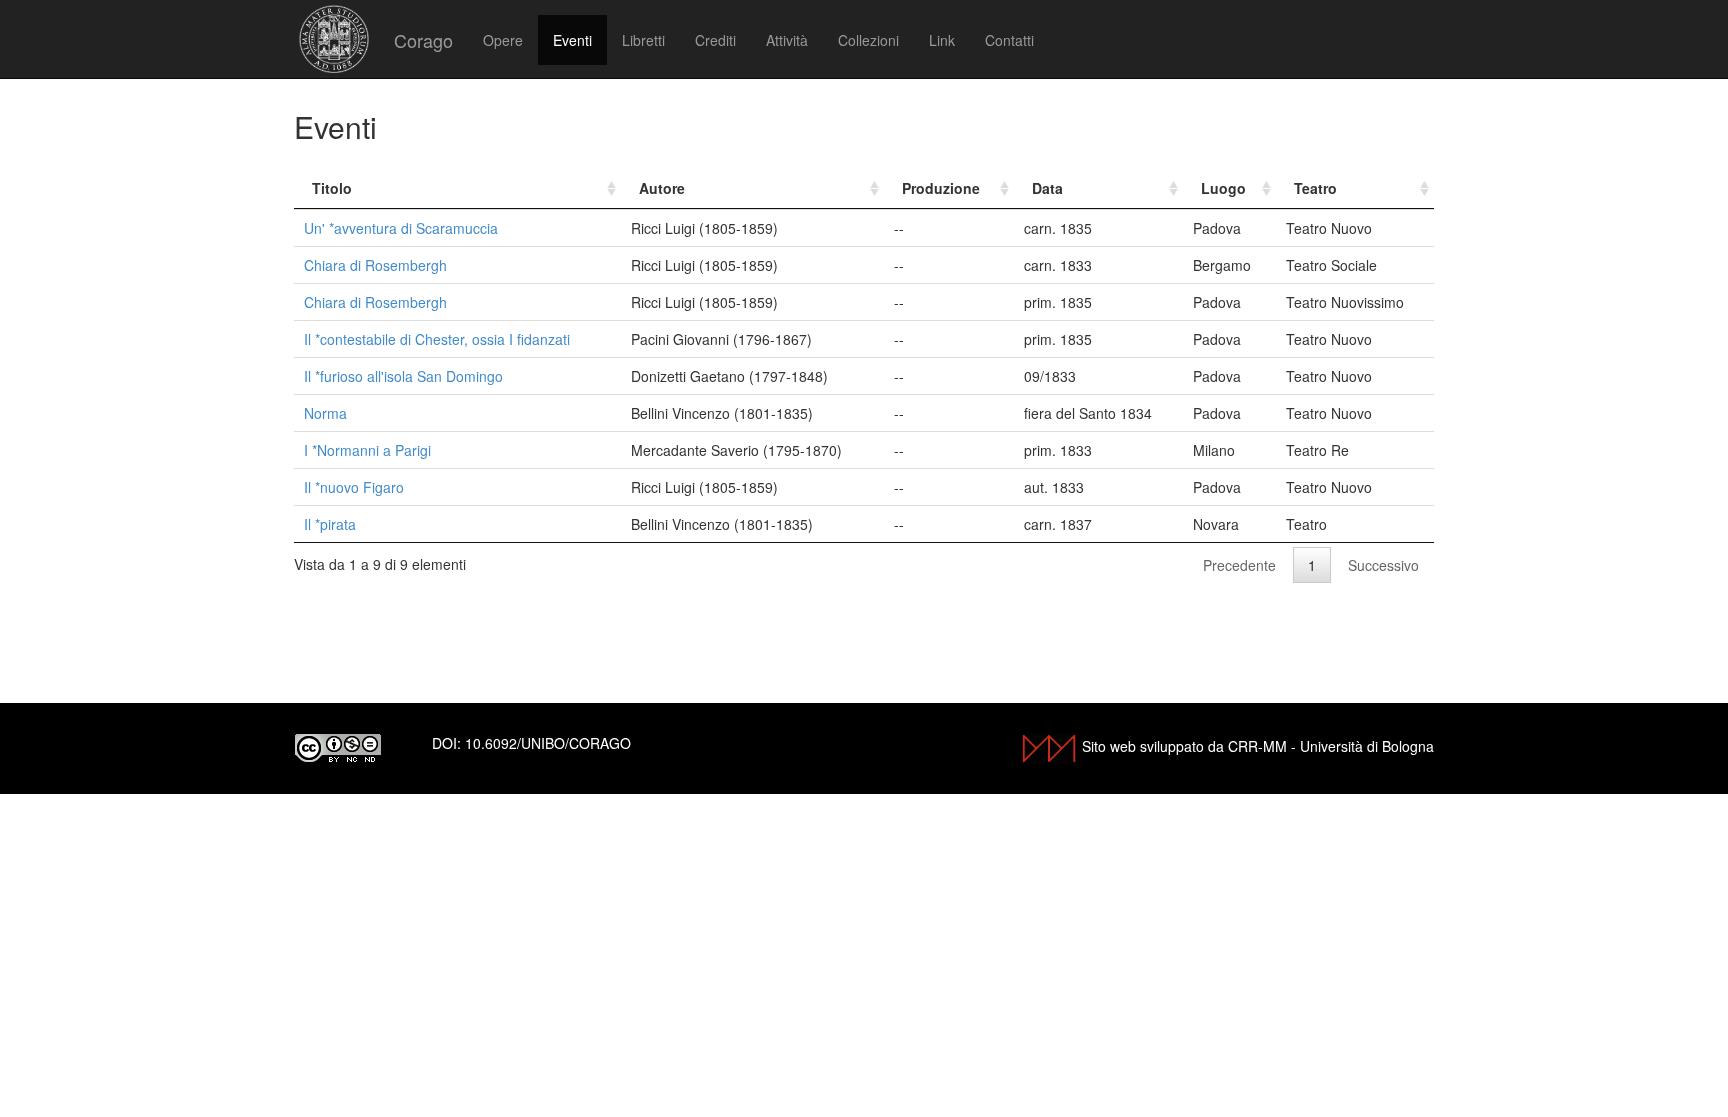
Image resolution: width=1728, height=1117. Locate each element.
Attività (787, 40)
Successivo (1383, 565)
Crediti (715, 40)
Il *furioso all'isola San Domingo (403, 376)
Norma (325, 413)
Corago (423, 40)
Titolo (332, 188)
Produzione (941, 188)
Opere (503, 40)
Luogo (1223, 188)
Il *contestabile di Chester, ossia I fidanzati (437, 339)
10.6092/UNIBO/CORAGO (548, 743)
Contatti (1009, 40)
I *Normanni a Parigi (367, 450)
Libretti (643, 40)
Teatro (1315, 188)
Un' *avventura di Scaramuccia (401, 228)
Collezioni (868, 40)
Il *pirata (330, 524)
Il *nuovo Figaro (354, 487)
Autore (662, 188)
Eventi (572, 40)
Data (1047, 188)
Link (942, 40)
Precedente (1239, 565)
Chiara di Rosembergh (375, 265)
